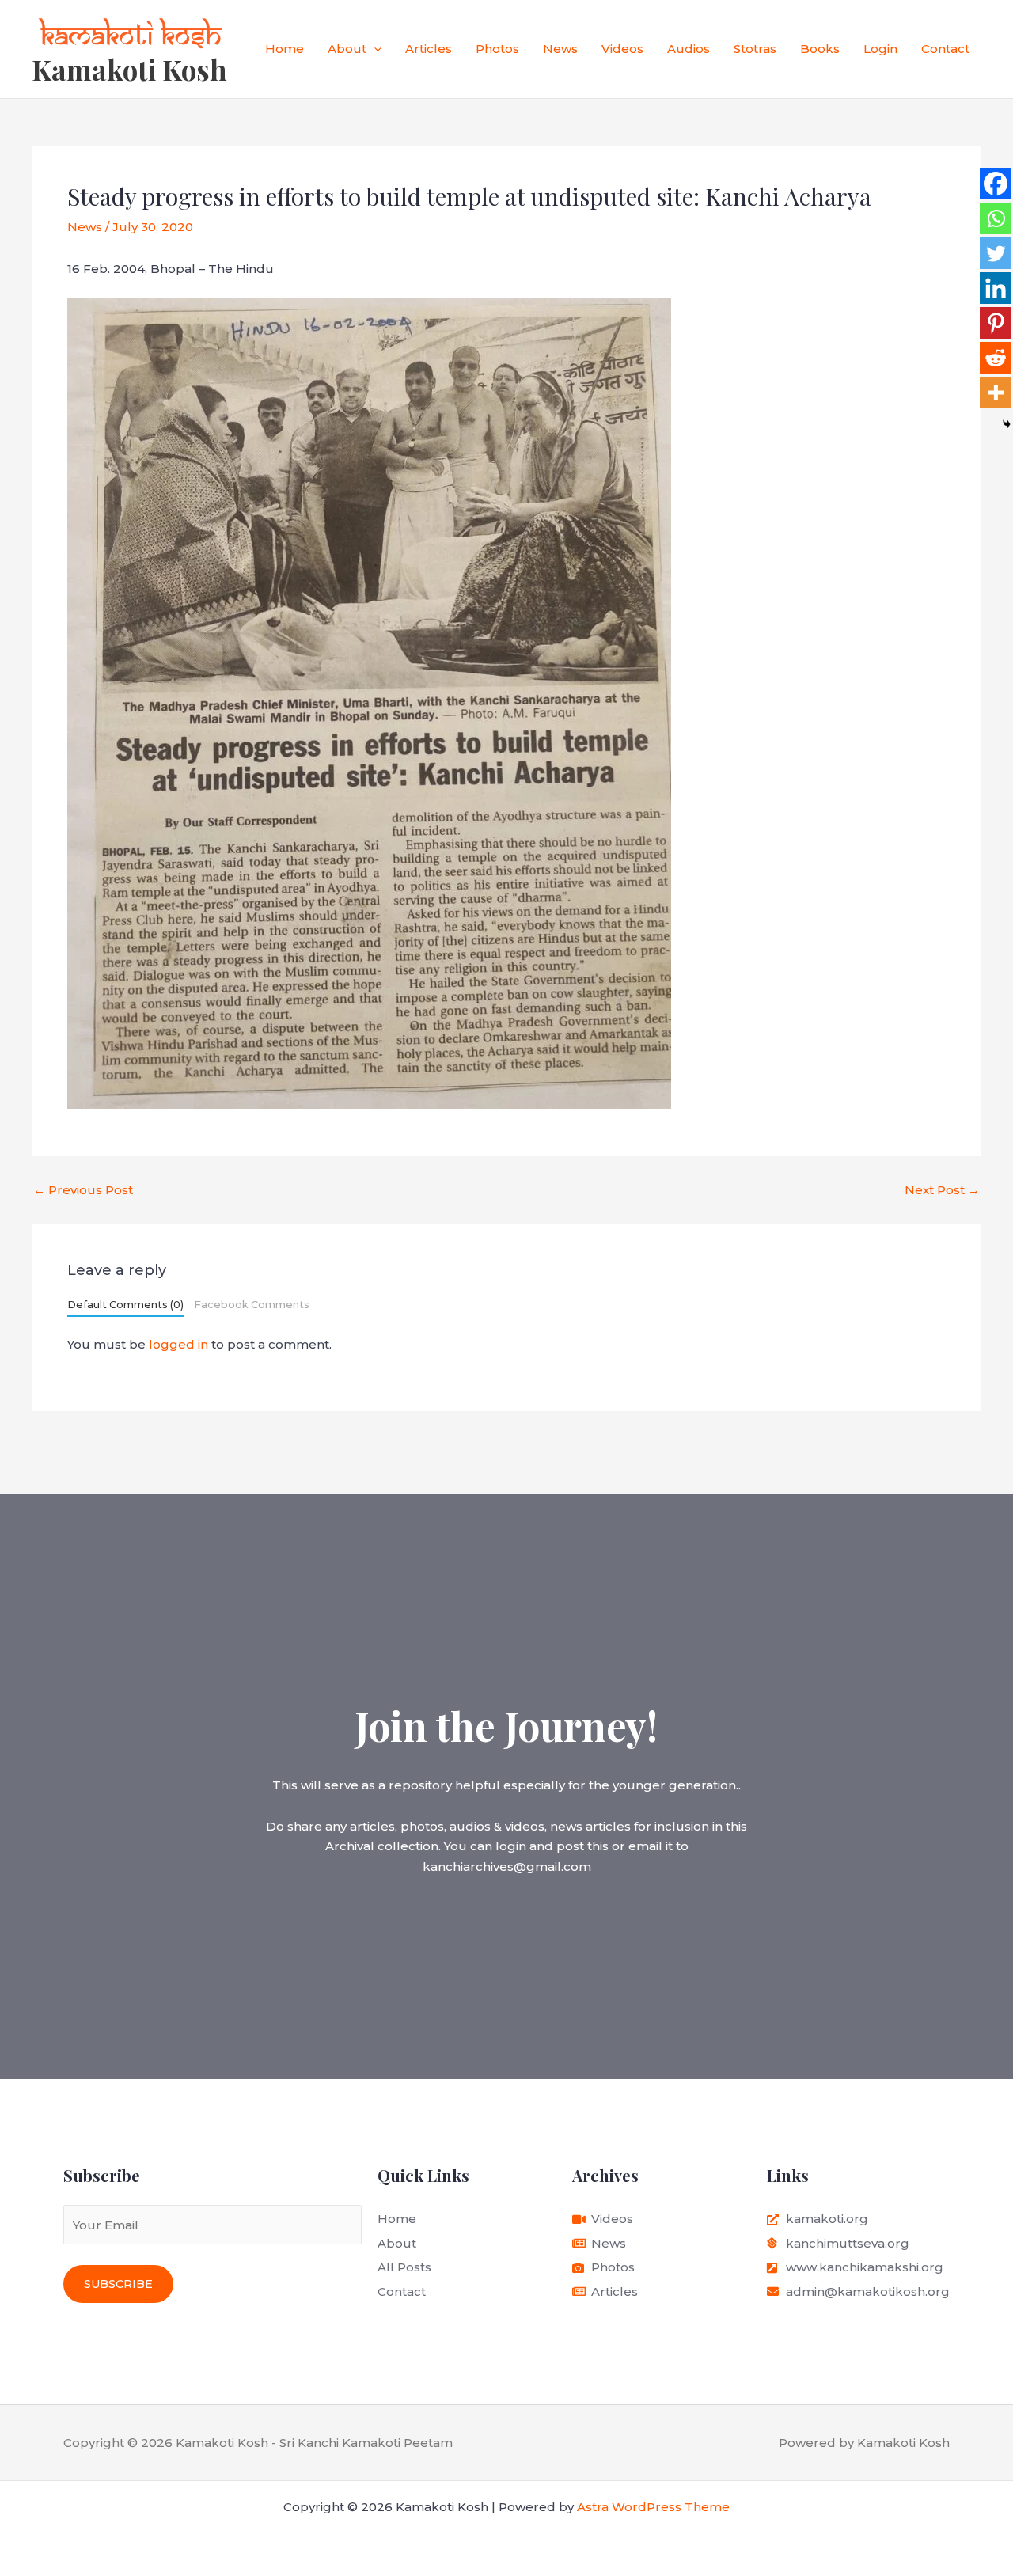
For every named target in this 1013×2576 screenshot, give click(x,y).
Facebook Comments (252, 1305)
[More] (996, 393)
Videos (622, 49)
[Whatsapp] (996, 218)
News (560, 49)
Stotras (755, 49)
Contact (945, 49)
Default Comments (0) (125, 1305)
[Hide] (1007, 424)
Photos (497, 49)
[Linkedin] (996, 288)
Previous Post (83, 1190)
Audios (689, 49)
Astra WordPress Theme (653, 2507)
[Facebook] (996, 184)
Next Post (942, 1190)
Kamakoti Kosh (129, 69)
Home (285, 49)
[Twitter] (996, 253)
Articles (429, 49)
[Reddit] (996, 358)
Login (880, 49)
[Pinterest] (996, 323)
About (347, 49)
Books (820, 49)
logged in (178, 1344)
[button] (374, 49)
